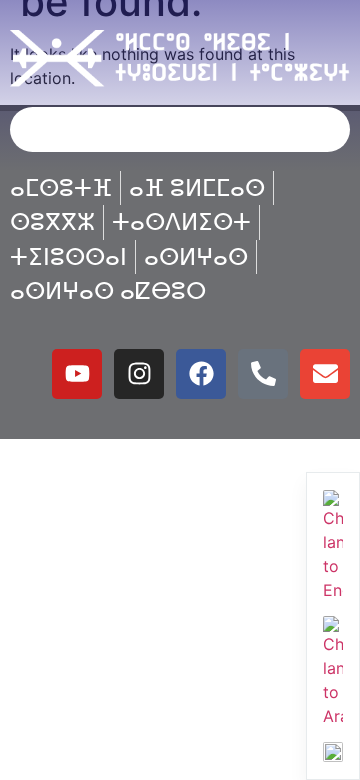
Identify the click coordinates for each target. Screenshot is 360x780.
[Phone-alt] (263, 374)
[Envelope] (325, 374)
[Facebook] (201, 374)
